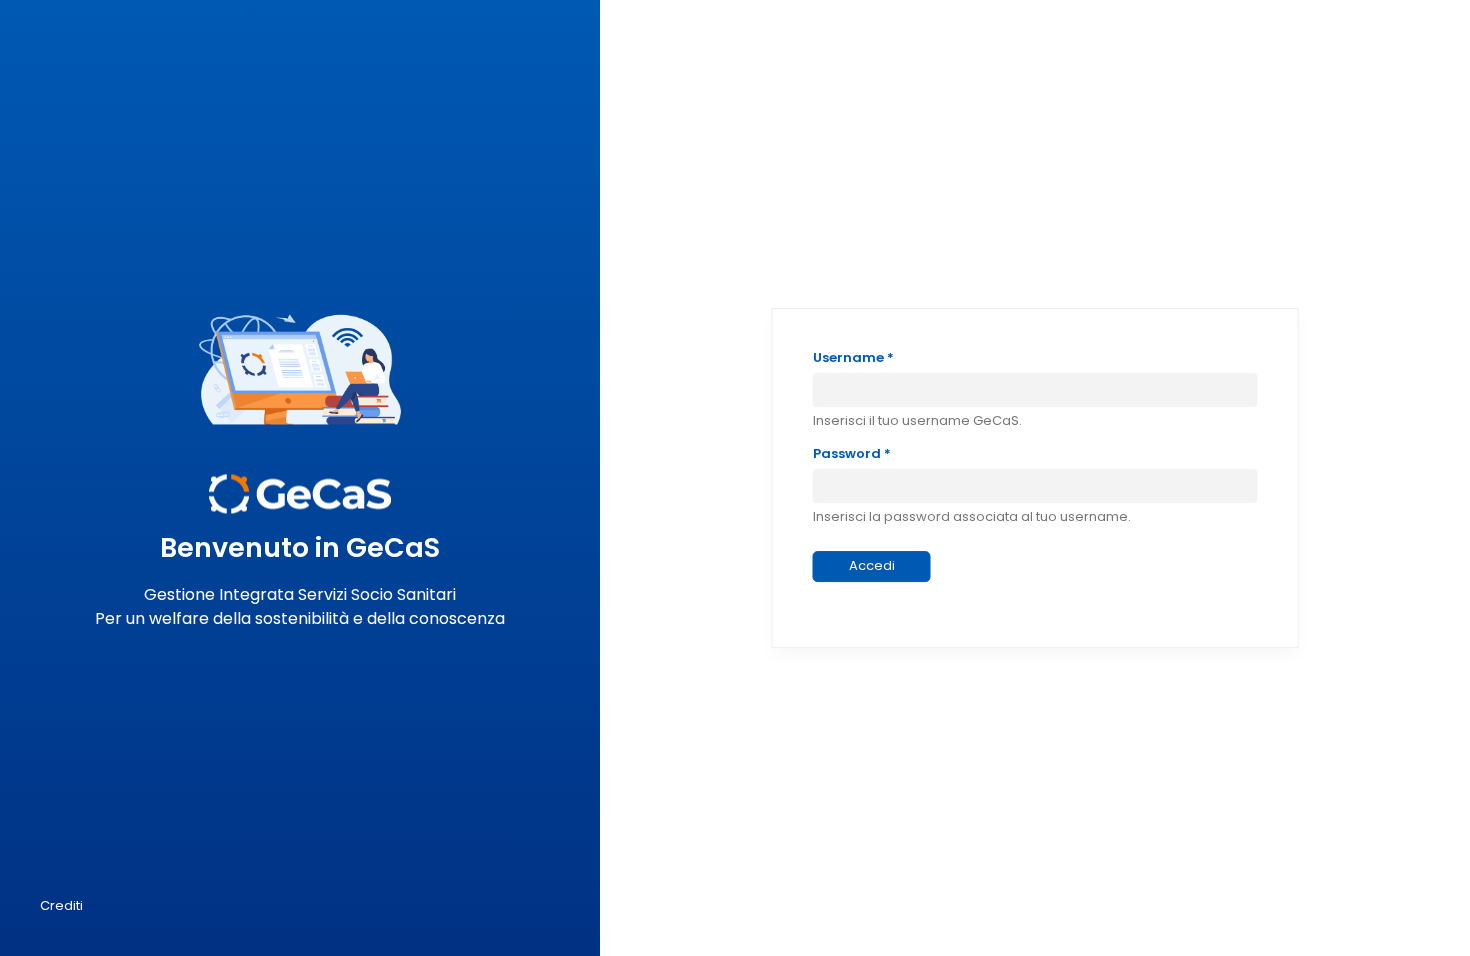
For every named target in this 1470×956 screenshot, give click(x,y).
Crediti (61, 905)
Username (853, 358)
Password (852, 454)
